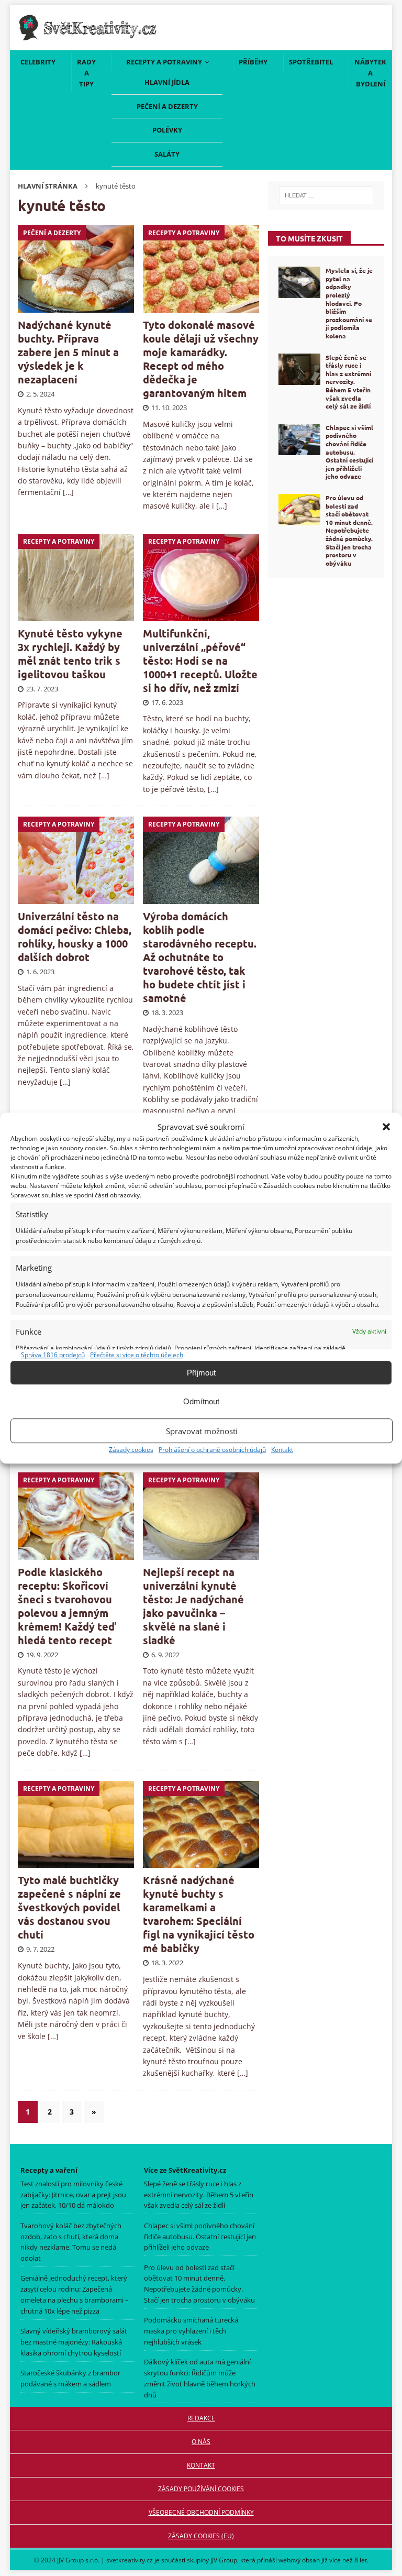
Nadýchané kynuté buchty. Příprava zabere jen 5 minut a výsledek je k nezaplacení (68, 352)
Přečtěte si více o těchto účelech (137, 1355)
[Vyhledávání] (326, 195)
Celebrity (38, 62)
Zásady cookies (131, 1450)
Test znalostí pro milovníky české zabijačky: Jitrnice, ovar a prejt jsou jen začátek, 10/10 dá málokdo (73, 2195)
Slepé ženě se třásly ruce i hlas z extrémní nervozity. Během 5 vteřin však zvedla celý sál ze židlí (348, 382)
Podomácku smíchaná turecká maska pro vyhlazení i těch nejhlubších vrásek (191, 2331)
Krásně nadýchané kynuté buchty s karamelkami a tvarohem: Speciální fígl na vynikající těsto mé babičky (199, 1914)
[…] (68, 492)
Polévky (167, 130)
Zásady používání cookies (201, 2489)
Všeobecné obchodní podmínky (201, 2512)
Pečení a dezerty (167, 106)
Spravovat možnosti (202, 1431)
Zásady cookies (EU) (201, 2536)
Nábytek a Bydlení (370, 73)
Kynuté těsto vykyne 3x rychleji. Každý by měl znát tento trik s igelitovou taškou (70, 654)
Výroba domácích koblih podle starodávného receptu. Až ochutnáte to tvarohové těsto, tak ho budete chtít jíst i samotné (200, 957)
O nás (201, 2442)
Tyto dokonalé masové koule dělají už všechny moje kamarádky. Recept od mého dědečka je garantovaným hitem (201, 359)
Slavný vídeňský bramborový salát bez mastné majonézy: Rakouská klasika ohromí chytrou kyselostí (74, 2342)
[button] (386, 1127)
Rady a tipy (86, 73)
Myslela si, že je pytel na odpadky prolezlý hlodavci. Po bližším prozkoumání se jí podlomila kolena (349, 303)
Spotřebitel (311, 62)
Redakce (201, 2418)
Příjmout (201, 1373)
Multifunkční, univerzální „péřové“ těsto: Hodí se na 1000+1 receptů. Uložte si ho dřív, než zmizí (200, 660)
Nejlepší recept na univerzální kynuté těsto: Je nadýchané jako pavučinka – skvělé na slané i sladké (193, 1606)
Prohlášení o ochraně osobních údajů (212, 1450)
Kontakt (282, 1450)
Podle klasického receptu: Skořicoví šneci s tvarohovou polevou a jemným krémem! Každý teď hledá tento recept (67, 1606)
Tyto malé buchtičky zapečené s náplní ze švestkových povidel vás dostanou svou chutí (69, 1907)
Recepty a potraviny (164, 62)
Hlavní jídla (167, 82)
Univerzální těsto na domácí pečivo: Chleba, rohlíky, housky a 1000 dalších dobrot (75, 937)
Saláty (167, 154)
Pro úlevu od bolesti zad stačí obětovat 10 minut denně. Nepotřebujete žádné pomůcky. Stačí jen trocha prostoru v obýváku (349, 530)
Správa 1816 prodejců (53, 1355)
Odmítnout (201, 1401)
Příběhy (253, 62)
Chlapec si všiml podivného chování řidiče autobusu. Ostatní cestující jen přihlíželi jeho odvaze (349, 452)
